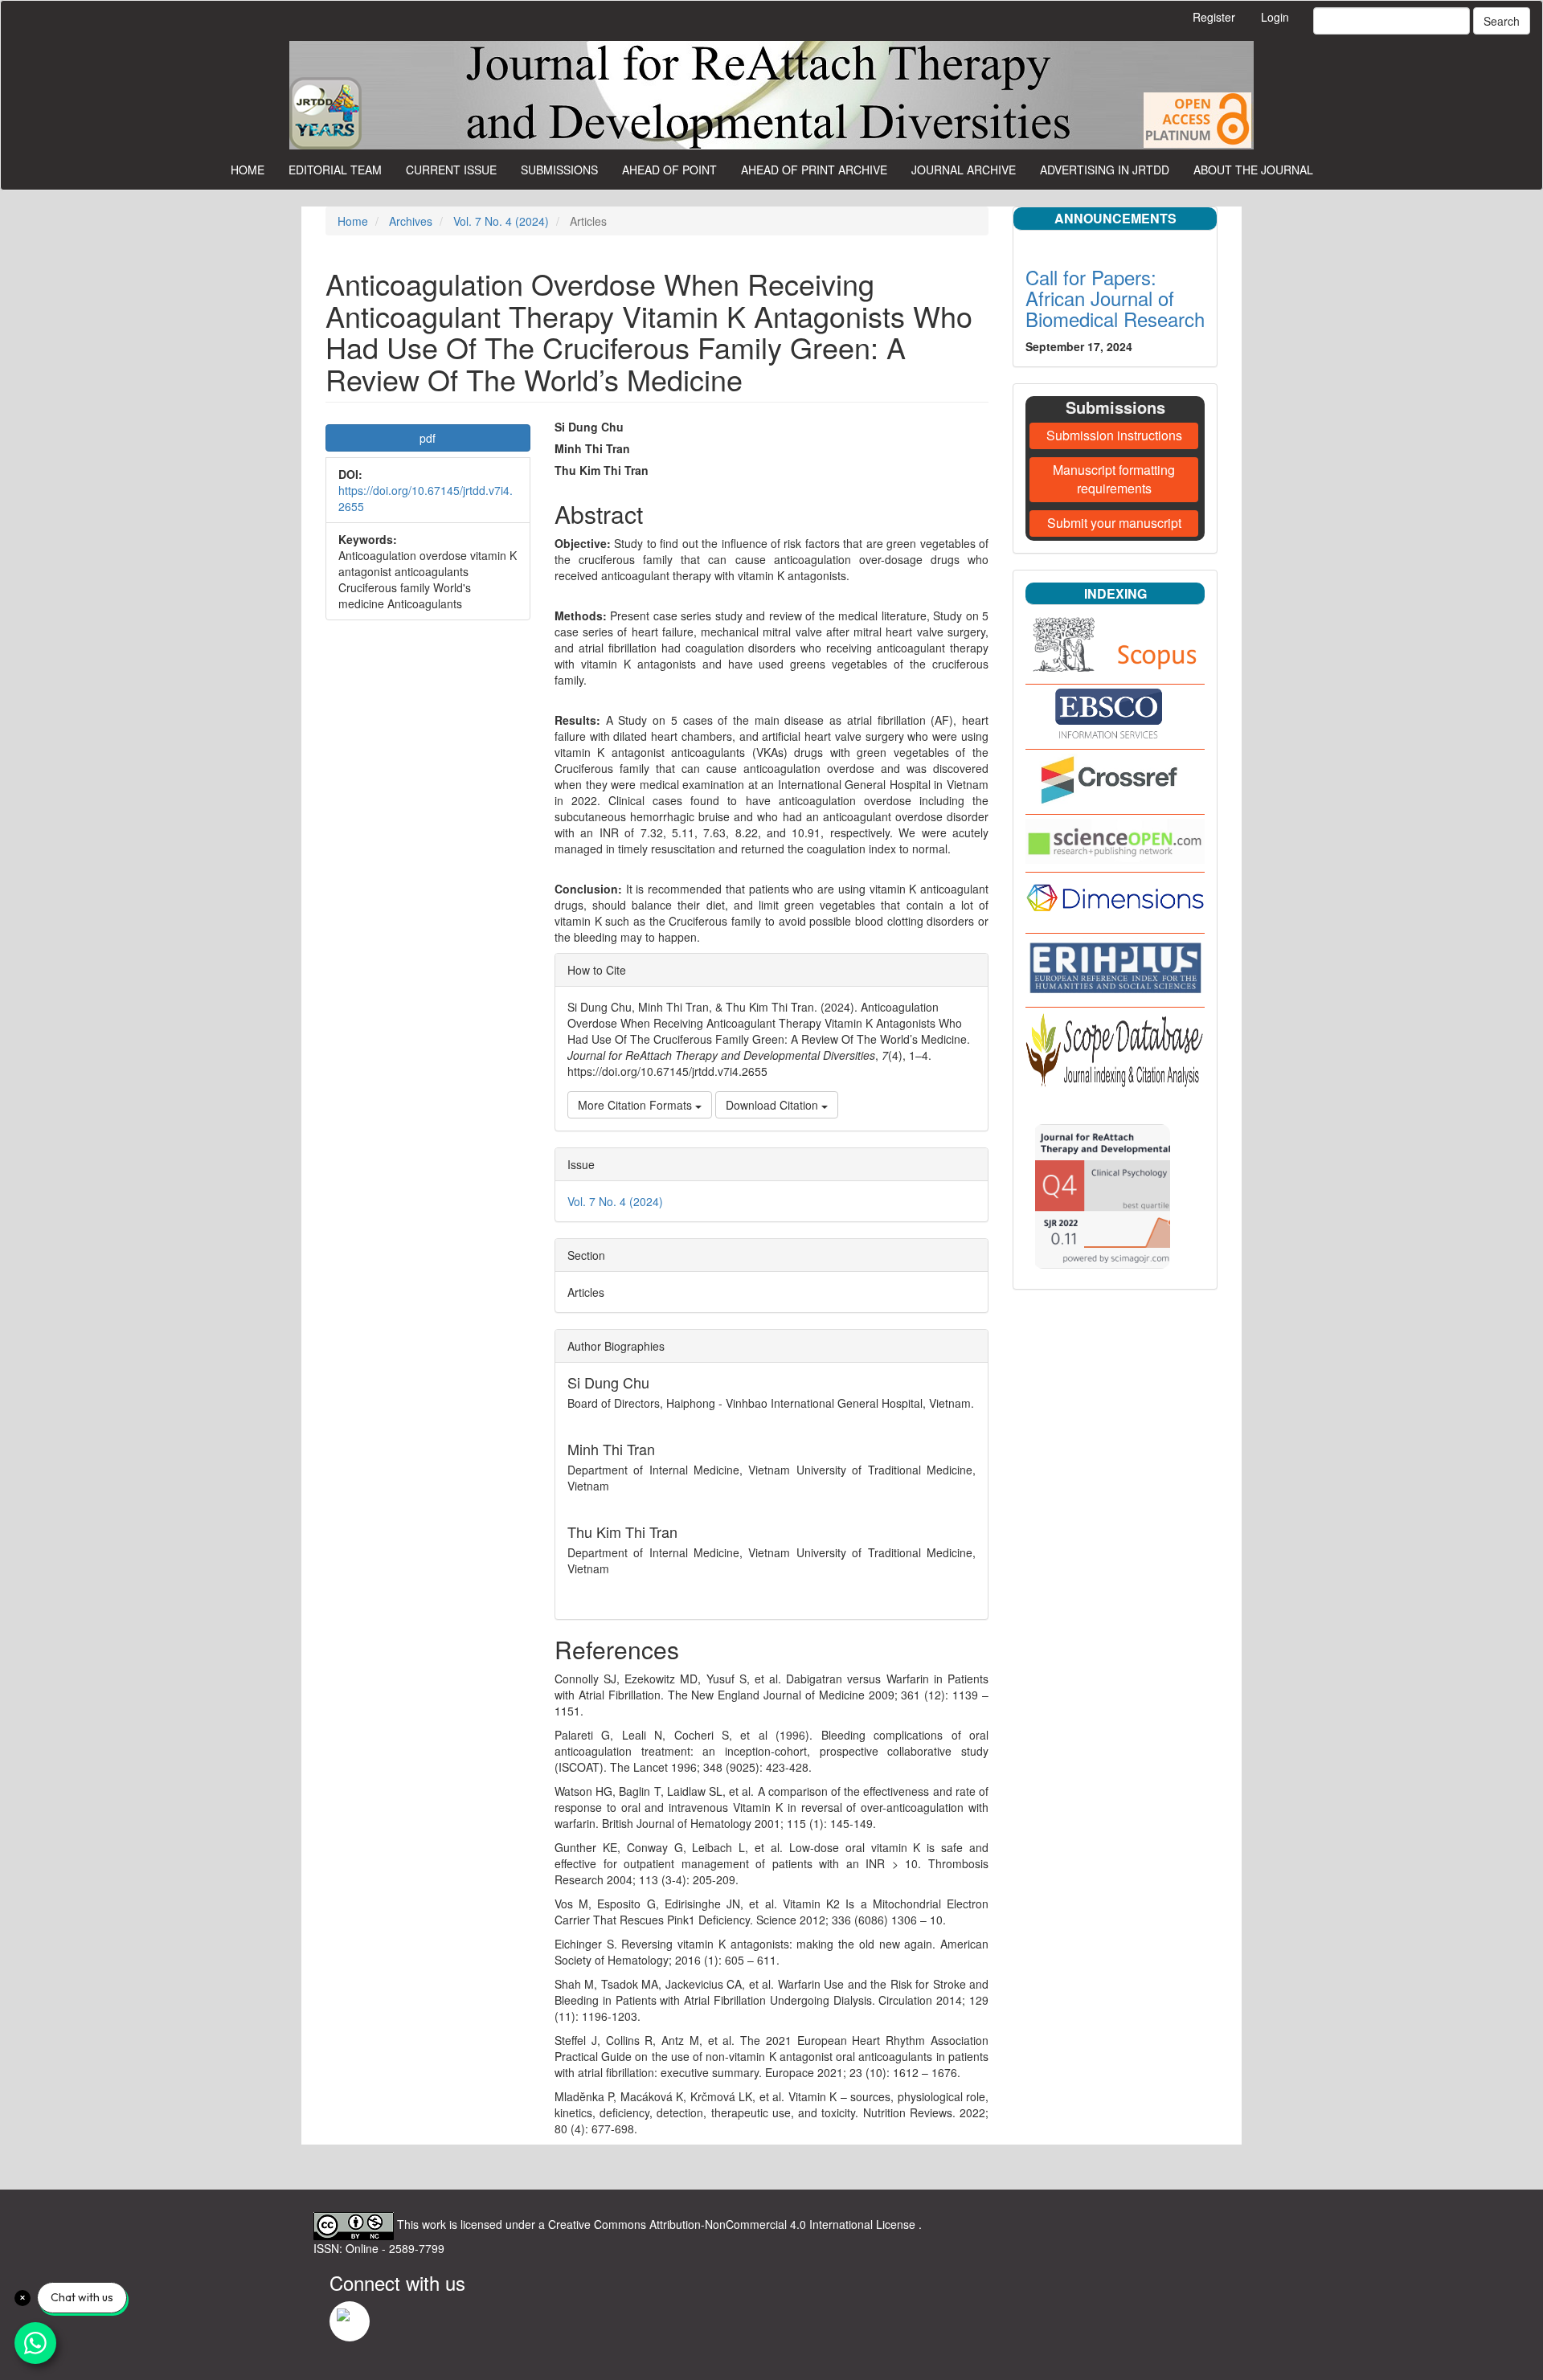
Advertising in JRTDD (1105, 170)
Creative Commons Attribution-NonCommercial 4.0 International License (733, 2224)
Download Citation (774, 1105)
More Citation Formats (636, 1105)
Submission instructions (1114, 435)
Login (1275, 17)
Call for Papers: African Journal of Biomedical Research (1115, 298)
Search (1502, 21)
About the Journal (1253, 170)
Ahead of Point (669, 170)
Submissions (559, 170)
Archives (411, 221)
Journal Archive (964, 170)
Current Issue (451, 170)
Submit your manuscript (1114, 523)
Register (1214, 17)
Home (248, 170)
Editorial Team (335, 170)
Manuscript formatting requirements (1114, 479)
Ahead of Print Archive (814, 170)
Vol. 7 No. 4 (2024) (501, 221)
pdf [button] (428, 438)
